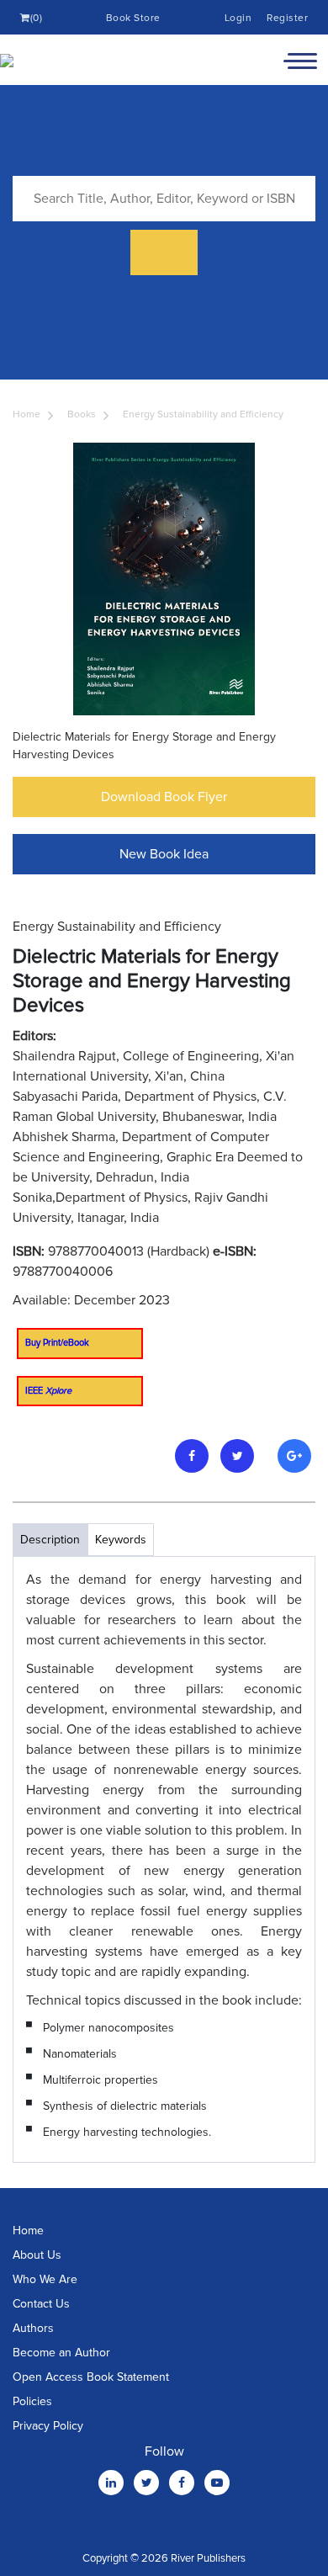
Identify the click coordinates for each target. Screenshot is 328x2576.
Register (287, 18)
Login (238, 18)
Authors (33, 2328)
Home (26, 414)
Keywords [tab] (121, 1540)
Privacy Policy (48, 2426)
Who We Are (45, 2279)
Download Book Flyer (164, 797)
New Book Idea (164, 854)
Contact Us (41, 2304)
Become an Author (61, 2353)
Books (82, 414)
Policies (32, 2401)
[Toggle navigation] (300, 60)
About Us (37, 2255)
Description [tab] (50, 1540)
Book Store (133, 18)
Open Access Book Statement (91, 2377)
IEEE (48, 1391)
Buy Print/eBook (57, 1343)
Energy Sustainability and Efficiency (203, 414)
